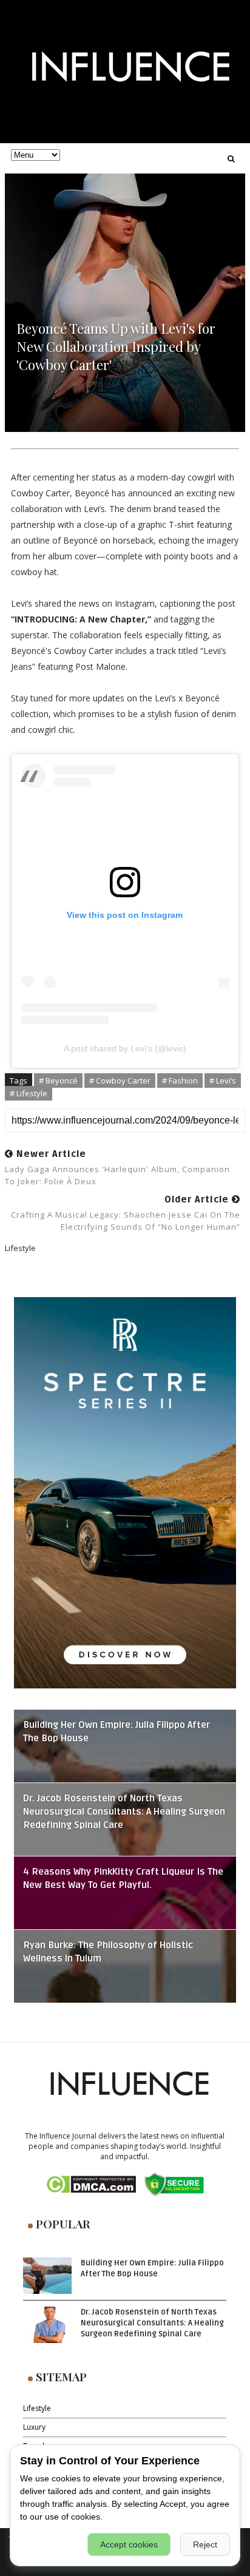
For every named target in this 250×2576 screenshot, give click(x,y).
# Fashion (180, 1081)
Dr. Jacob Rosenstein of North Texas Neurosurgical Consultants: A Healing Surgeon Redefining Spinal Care (124, 1812)
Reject (205, 2544)
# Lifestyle (29, 1093)
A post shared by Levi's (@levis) (125, 1048)
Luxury (34, 2427)
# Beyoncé (58, 1081)
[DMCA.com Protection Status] (91, 2184)
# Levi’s (223, 1081)
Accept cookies (129, 2544)
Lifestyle (37, 2408)
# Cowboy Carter (120, 1081)
